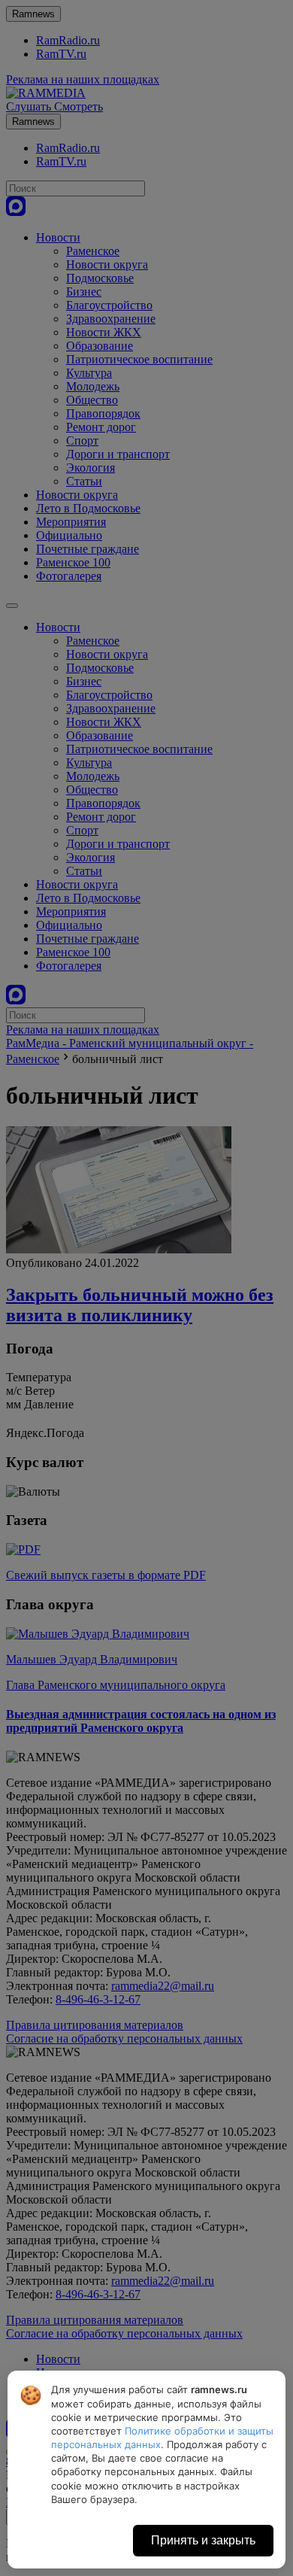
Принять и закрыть (203, 2540)
